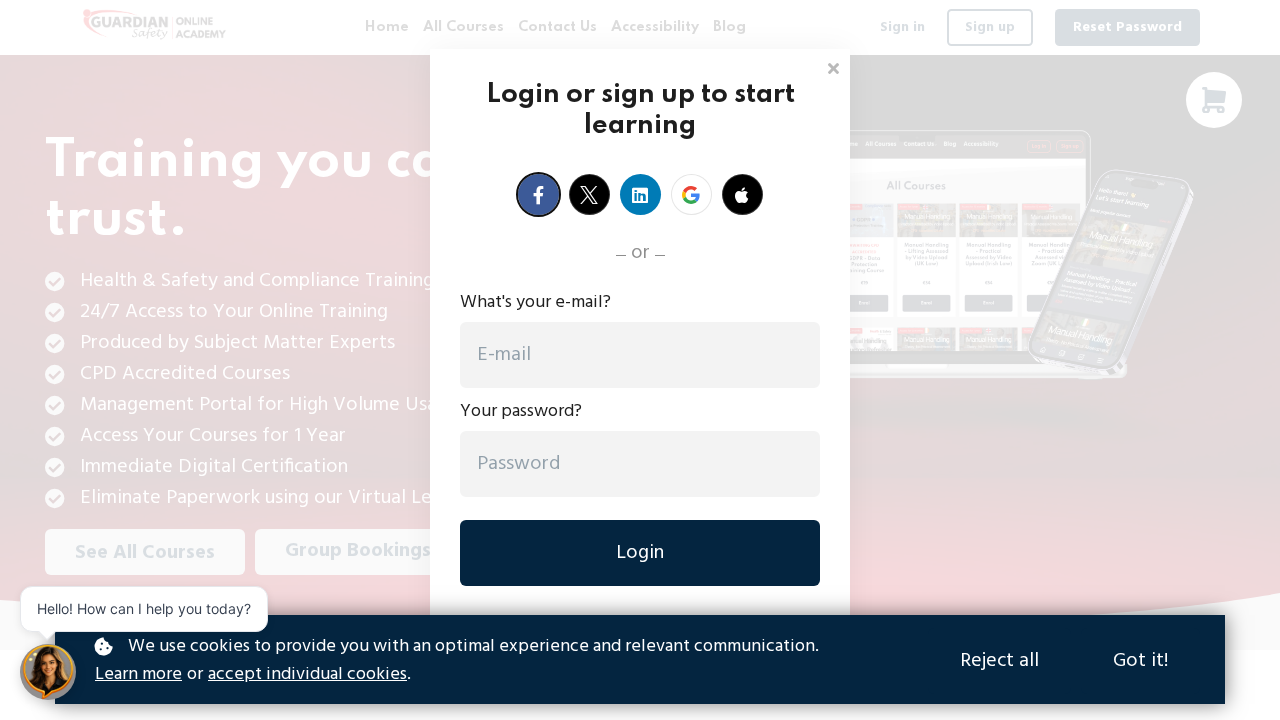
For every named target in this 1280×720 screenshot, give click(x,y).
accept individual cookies (307, 675)
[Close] (833, 66)
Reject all (999, 661)
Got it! (1140, 661)
